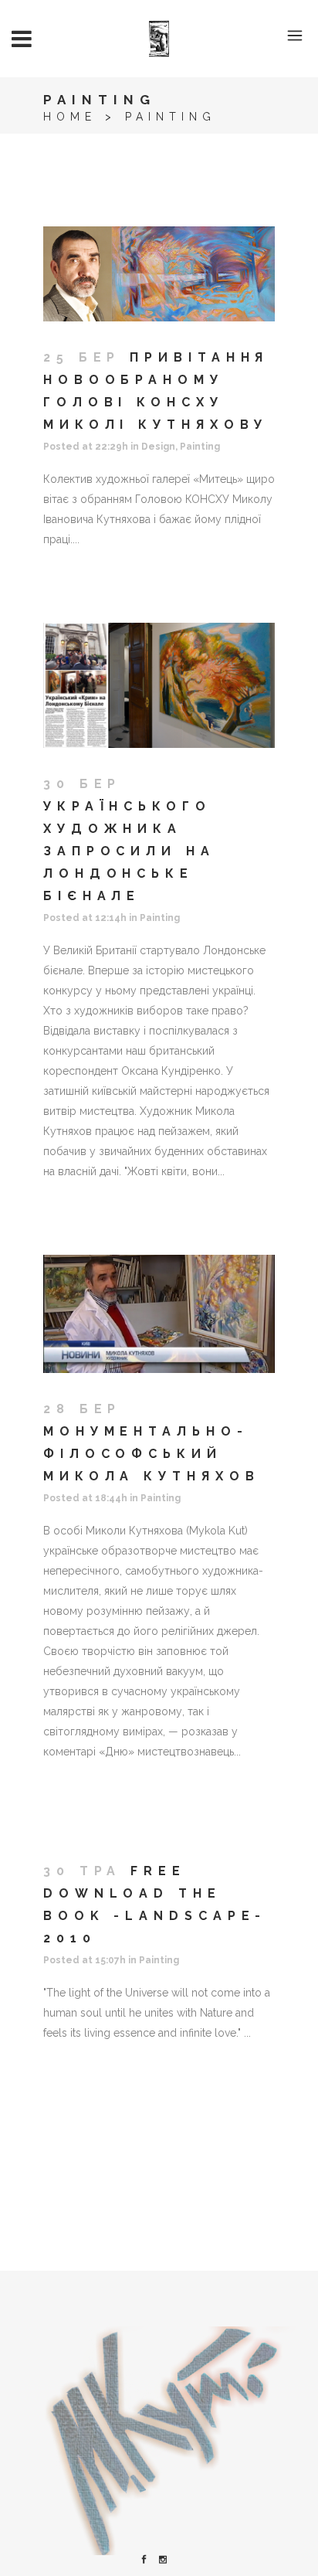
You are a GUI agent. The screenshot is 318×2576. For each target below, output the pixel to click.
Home (70, 117)
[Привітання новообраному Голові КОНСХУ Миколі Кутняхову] (159, 274)
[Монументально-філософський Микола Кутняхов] (159, 1314)
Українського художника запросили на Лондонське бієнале (129, 851)
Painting (200, 447)
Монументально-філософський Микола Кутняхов (152, 1454)
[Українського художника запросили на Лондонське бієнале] (159, 685)
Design (158, 447)
